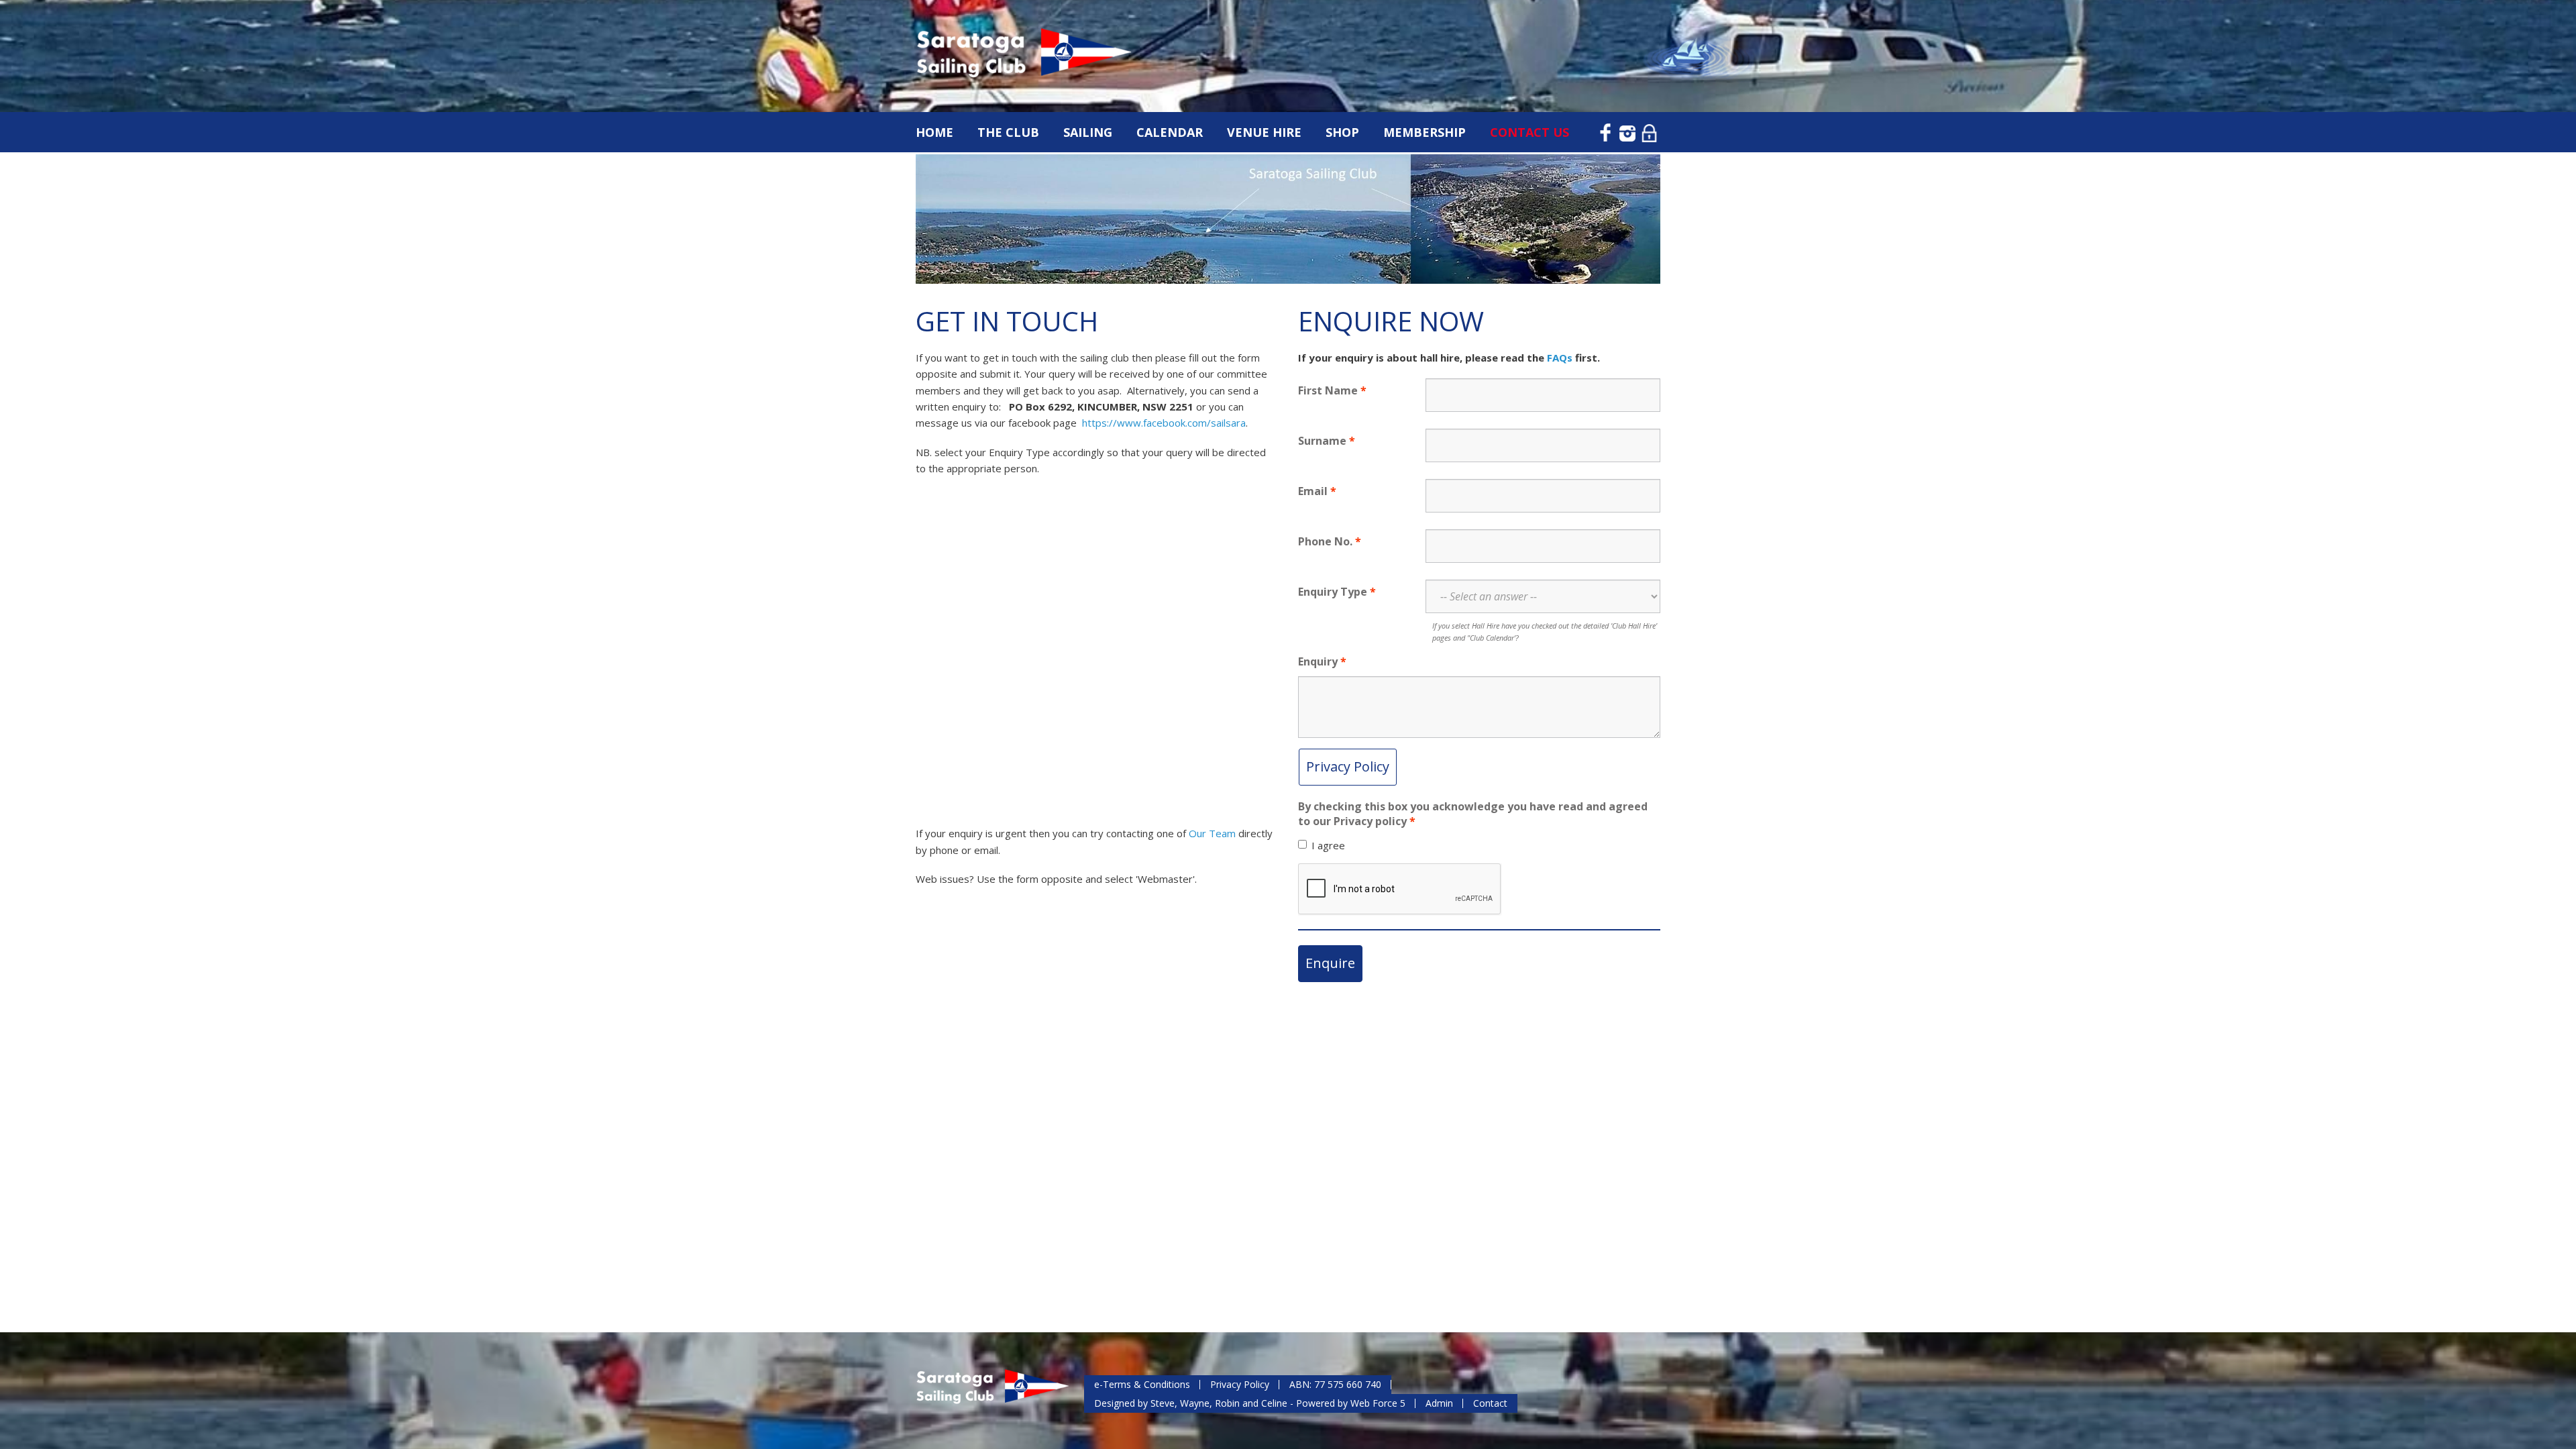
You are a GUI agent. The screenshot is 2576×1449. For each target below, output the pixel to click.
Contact (1490, 1403)
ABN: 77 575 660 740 (1335, 1384)
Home (934, 132)
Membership (1425, 132)
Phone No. (1325, 541)
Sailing (1088, 132)
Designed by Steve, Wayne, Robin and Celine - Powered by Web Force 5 (1250, 1403)
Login (1650, 131)
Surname (1322, 441)
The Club (1008, 132)
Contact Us (1529, 132)
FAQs (1560, 358)
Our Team (1214, 833)
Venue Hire (1264, 132)
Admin (1439, 1403)
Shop (1342, 132)
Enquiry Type (1333, 592)
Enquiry (1318, 661)
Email (1313, 491)
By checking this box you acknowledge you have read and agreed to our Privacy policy (1473, 814)
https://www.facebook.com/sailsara (1164, 423)
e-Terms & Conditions (1142, 1384)
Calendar (1170, 132)
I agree (1328, 845)
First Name (1328, 390)
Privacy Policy (1348, 766)
